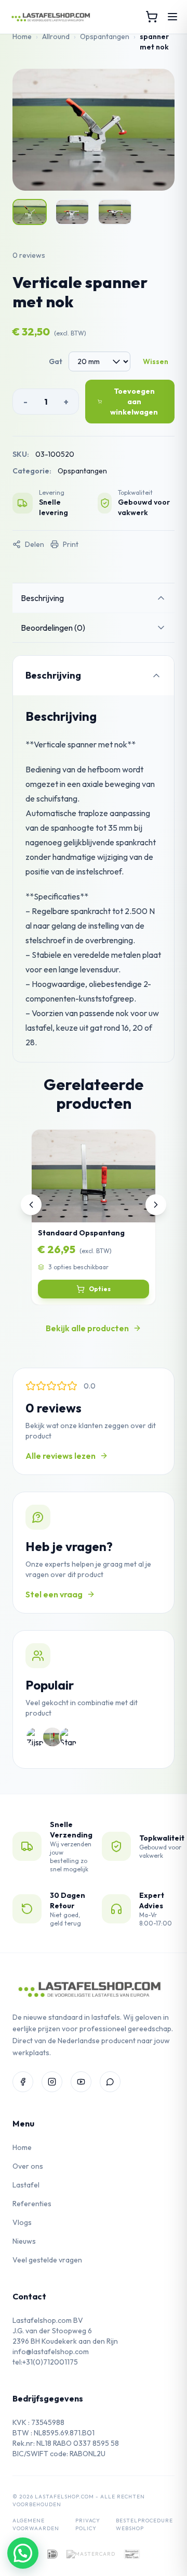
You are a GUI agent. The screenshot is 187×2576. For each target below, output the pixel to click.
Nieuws (24, 2241)
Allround (56, 36)
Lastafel (26, 2185)
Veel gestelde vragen (47, 2260)
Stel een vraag (54, 1594)
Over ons (28, 2166)
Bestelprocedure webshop (144, 2524)
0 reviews (29, 255)
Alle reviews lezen (61, 1456)
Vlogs (22, 2222)
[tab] (94, 598)
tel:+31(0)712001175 (45, 2362)
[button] (23, 2553)
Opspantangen (105, 36)
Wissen (156, 361)
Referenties (32, 2204)
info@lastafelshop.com (51, 2352)
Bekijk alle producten (87, 1328)
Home (22, 36)
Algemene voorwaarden (36, 2524)
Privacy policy (88, 2524)
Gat (56, 361)
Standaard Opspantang (81, 1233)
